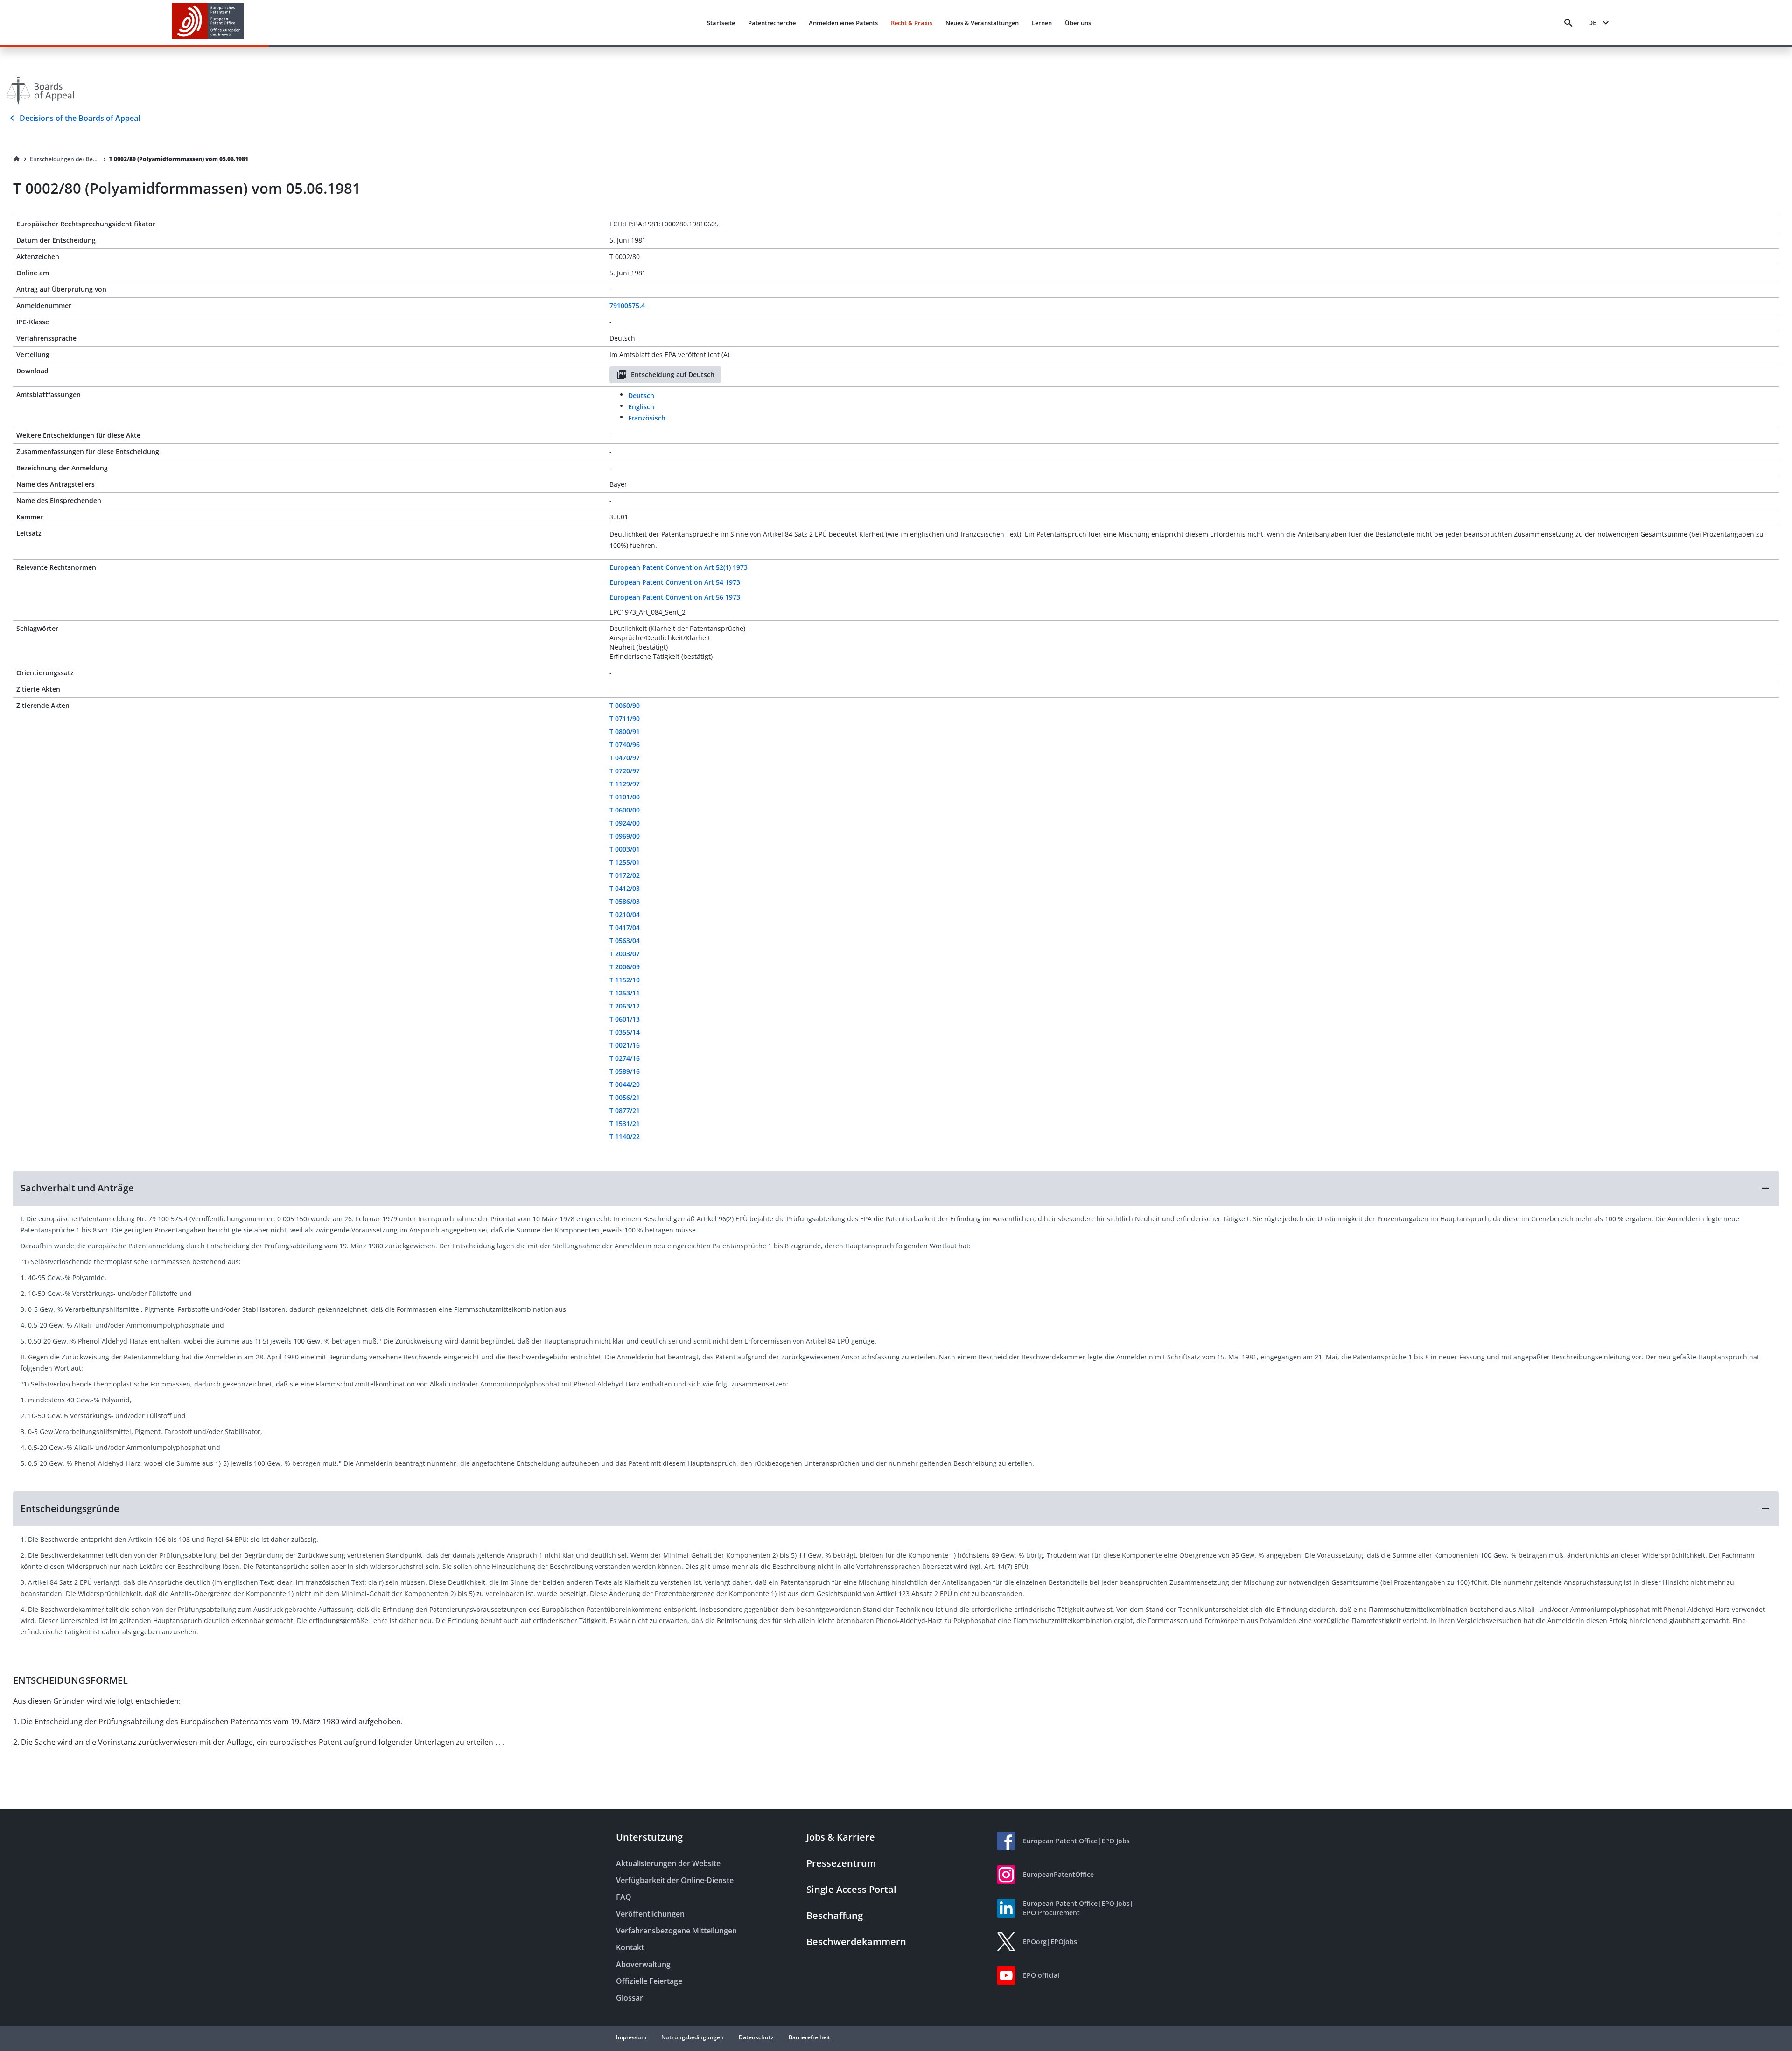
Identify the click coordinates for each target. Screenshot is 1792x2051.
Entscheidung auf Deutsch (673, 374)
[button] (896, 1188)
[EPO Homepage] (208, 23)
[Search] (1568, 23)
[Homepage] (17, 159)
